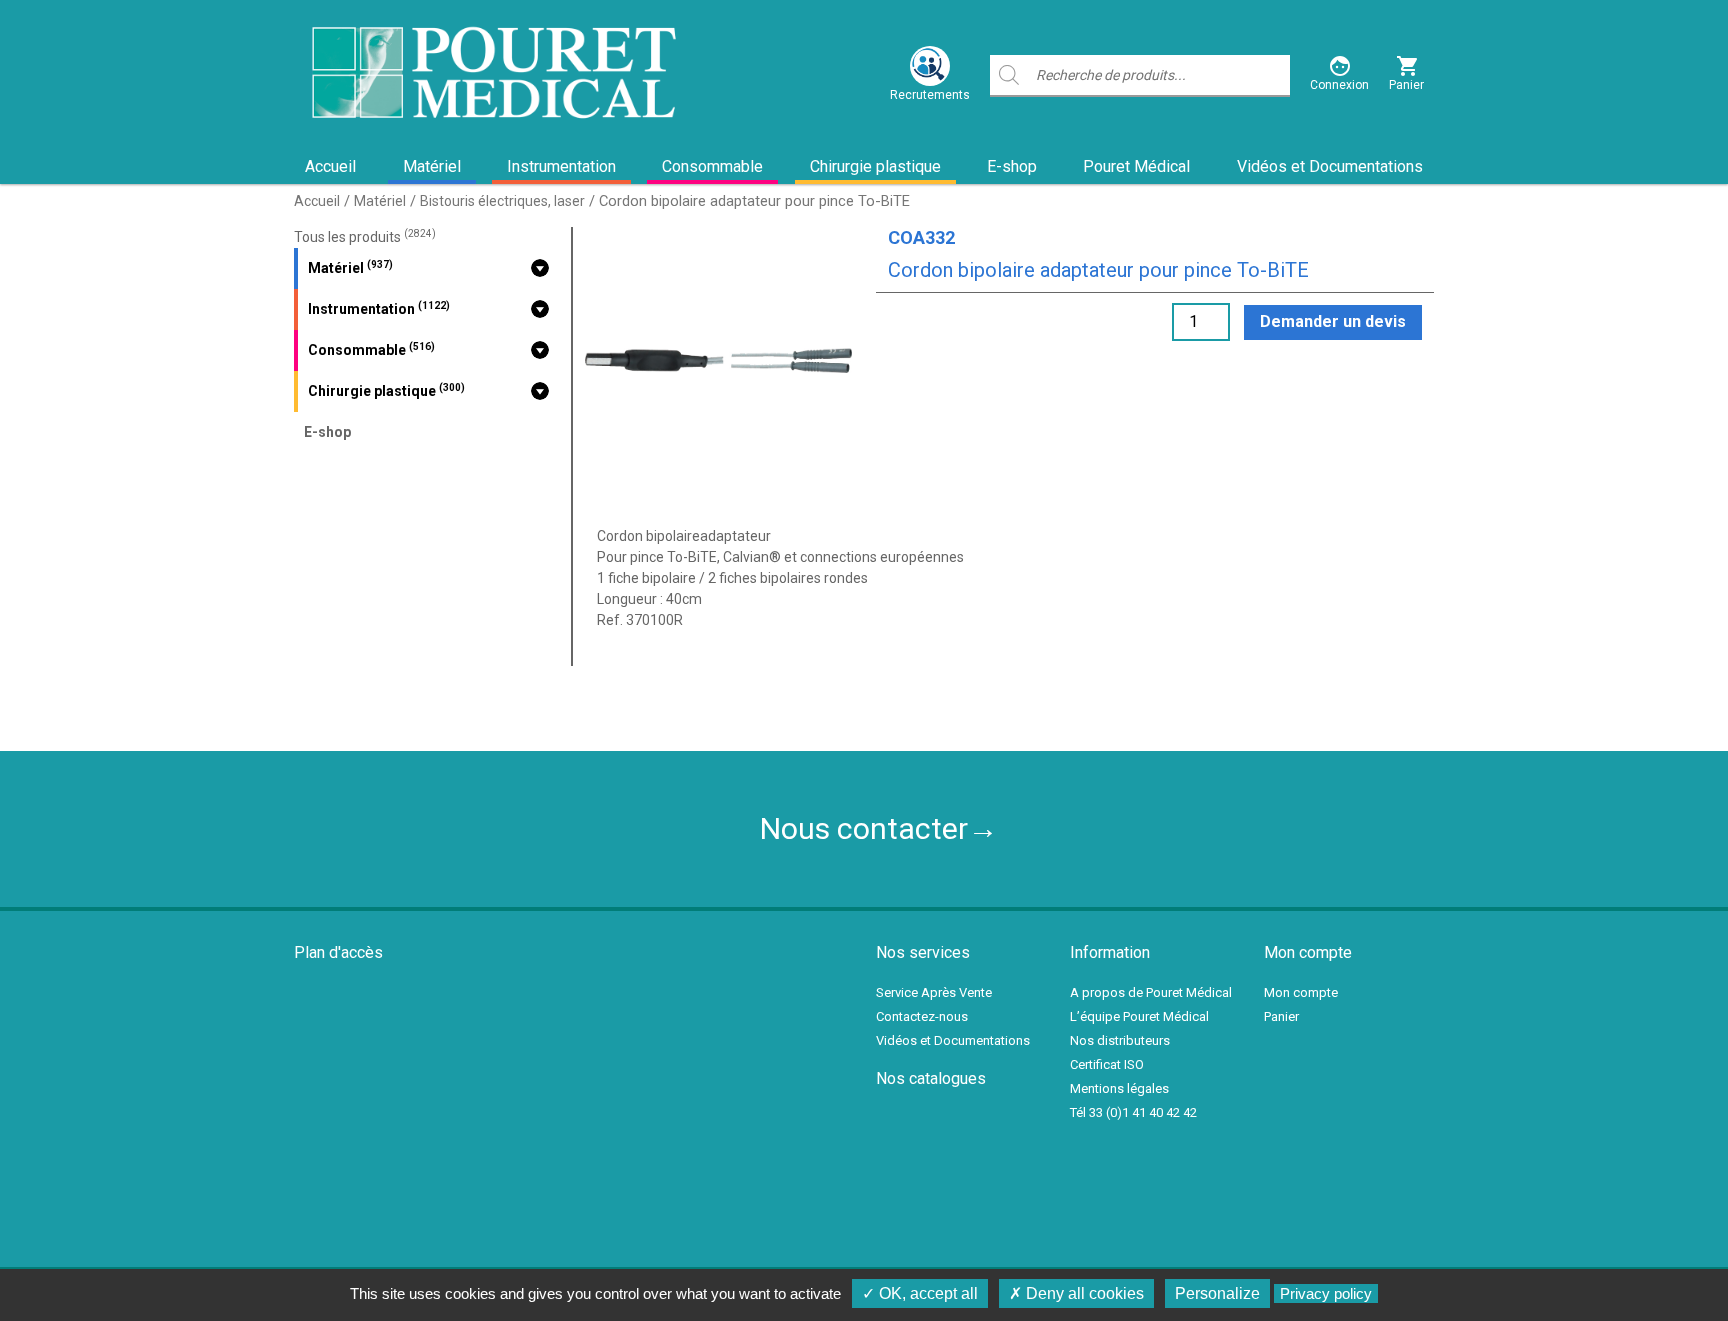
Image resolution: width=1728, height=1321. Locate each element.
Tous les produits (365, 237)
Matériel (432, 166)
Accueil (330, 166)
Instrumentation (561, 166)
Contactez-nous (922, 1016)
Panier (1281, 1016)
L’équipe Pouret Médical (1139, 1016)
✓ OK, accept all (920, 1293)
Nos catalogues (931, 1078)
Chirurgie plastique (875, 166)
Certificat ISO (1107, 1064)
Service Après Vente (934, 992)
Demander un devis (1333, 321)
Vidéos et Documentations (1330, 166)
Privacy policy (1326, 1293)
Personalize (1217, 1293)
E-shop (1012, 166)
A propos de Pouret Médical (1151, 992)
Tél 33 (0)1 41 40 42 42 (1133, 1112)
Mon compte (1301, 992)
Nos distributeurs (1120, 1040)
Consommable (712, 166)
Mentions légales (1119, 1088)
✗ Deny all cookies (1076, 1293)
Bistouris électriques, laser (502, 201)
